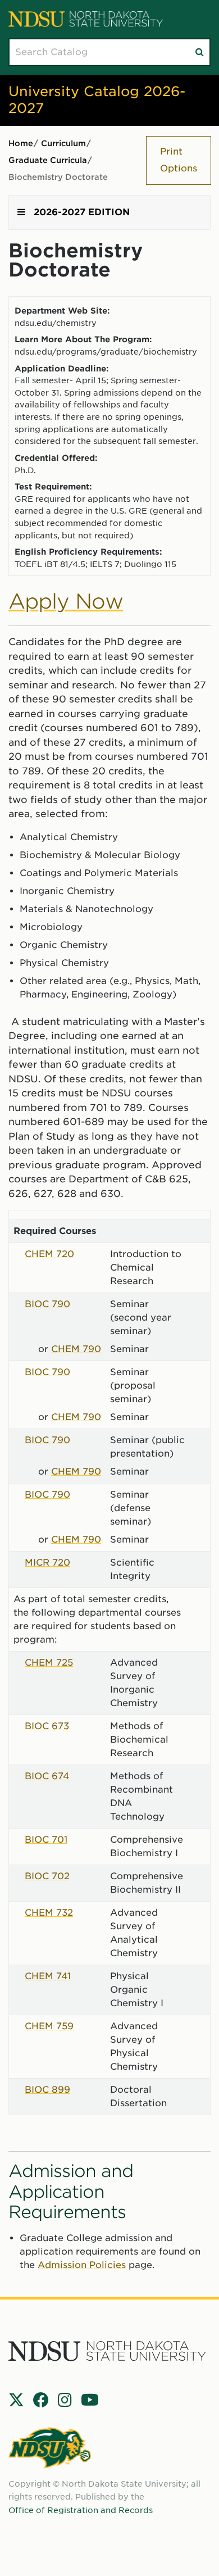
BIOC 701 (46, 1840)
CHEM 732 (49, 1913)
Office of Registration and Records (81, 2510)
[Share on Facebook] (41, 2400)
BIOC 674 (47, 1776)
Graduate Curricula (48, 160)
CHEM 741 (48, 1976)
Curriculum (63, 143)
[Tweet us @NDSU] (16, 2400)
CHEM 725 (49, 1663)
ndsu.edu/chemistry (56, 323)
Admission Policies (82, 2265)
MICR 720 (47, 1563)
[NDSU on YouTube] (90, 2400)
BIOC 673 (47, 1726)
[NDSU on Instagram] (65, 2400)
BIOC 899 (47, 2090)
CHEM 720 (49, 1254)
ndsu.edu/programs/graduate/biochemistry (106, 352)
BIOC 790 (47, 1304)
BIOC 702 (47, 1876)
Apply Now (66, 601)
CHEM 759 (49, 2026)
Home (21, 143)
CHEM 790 (76, 1349)
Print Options (179, 160)
